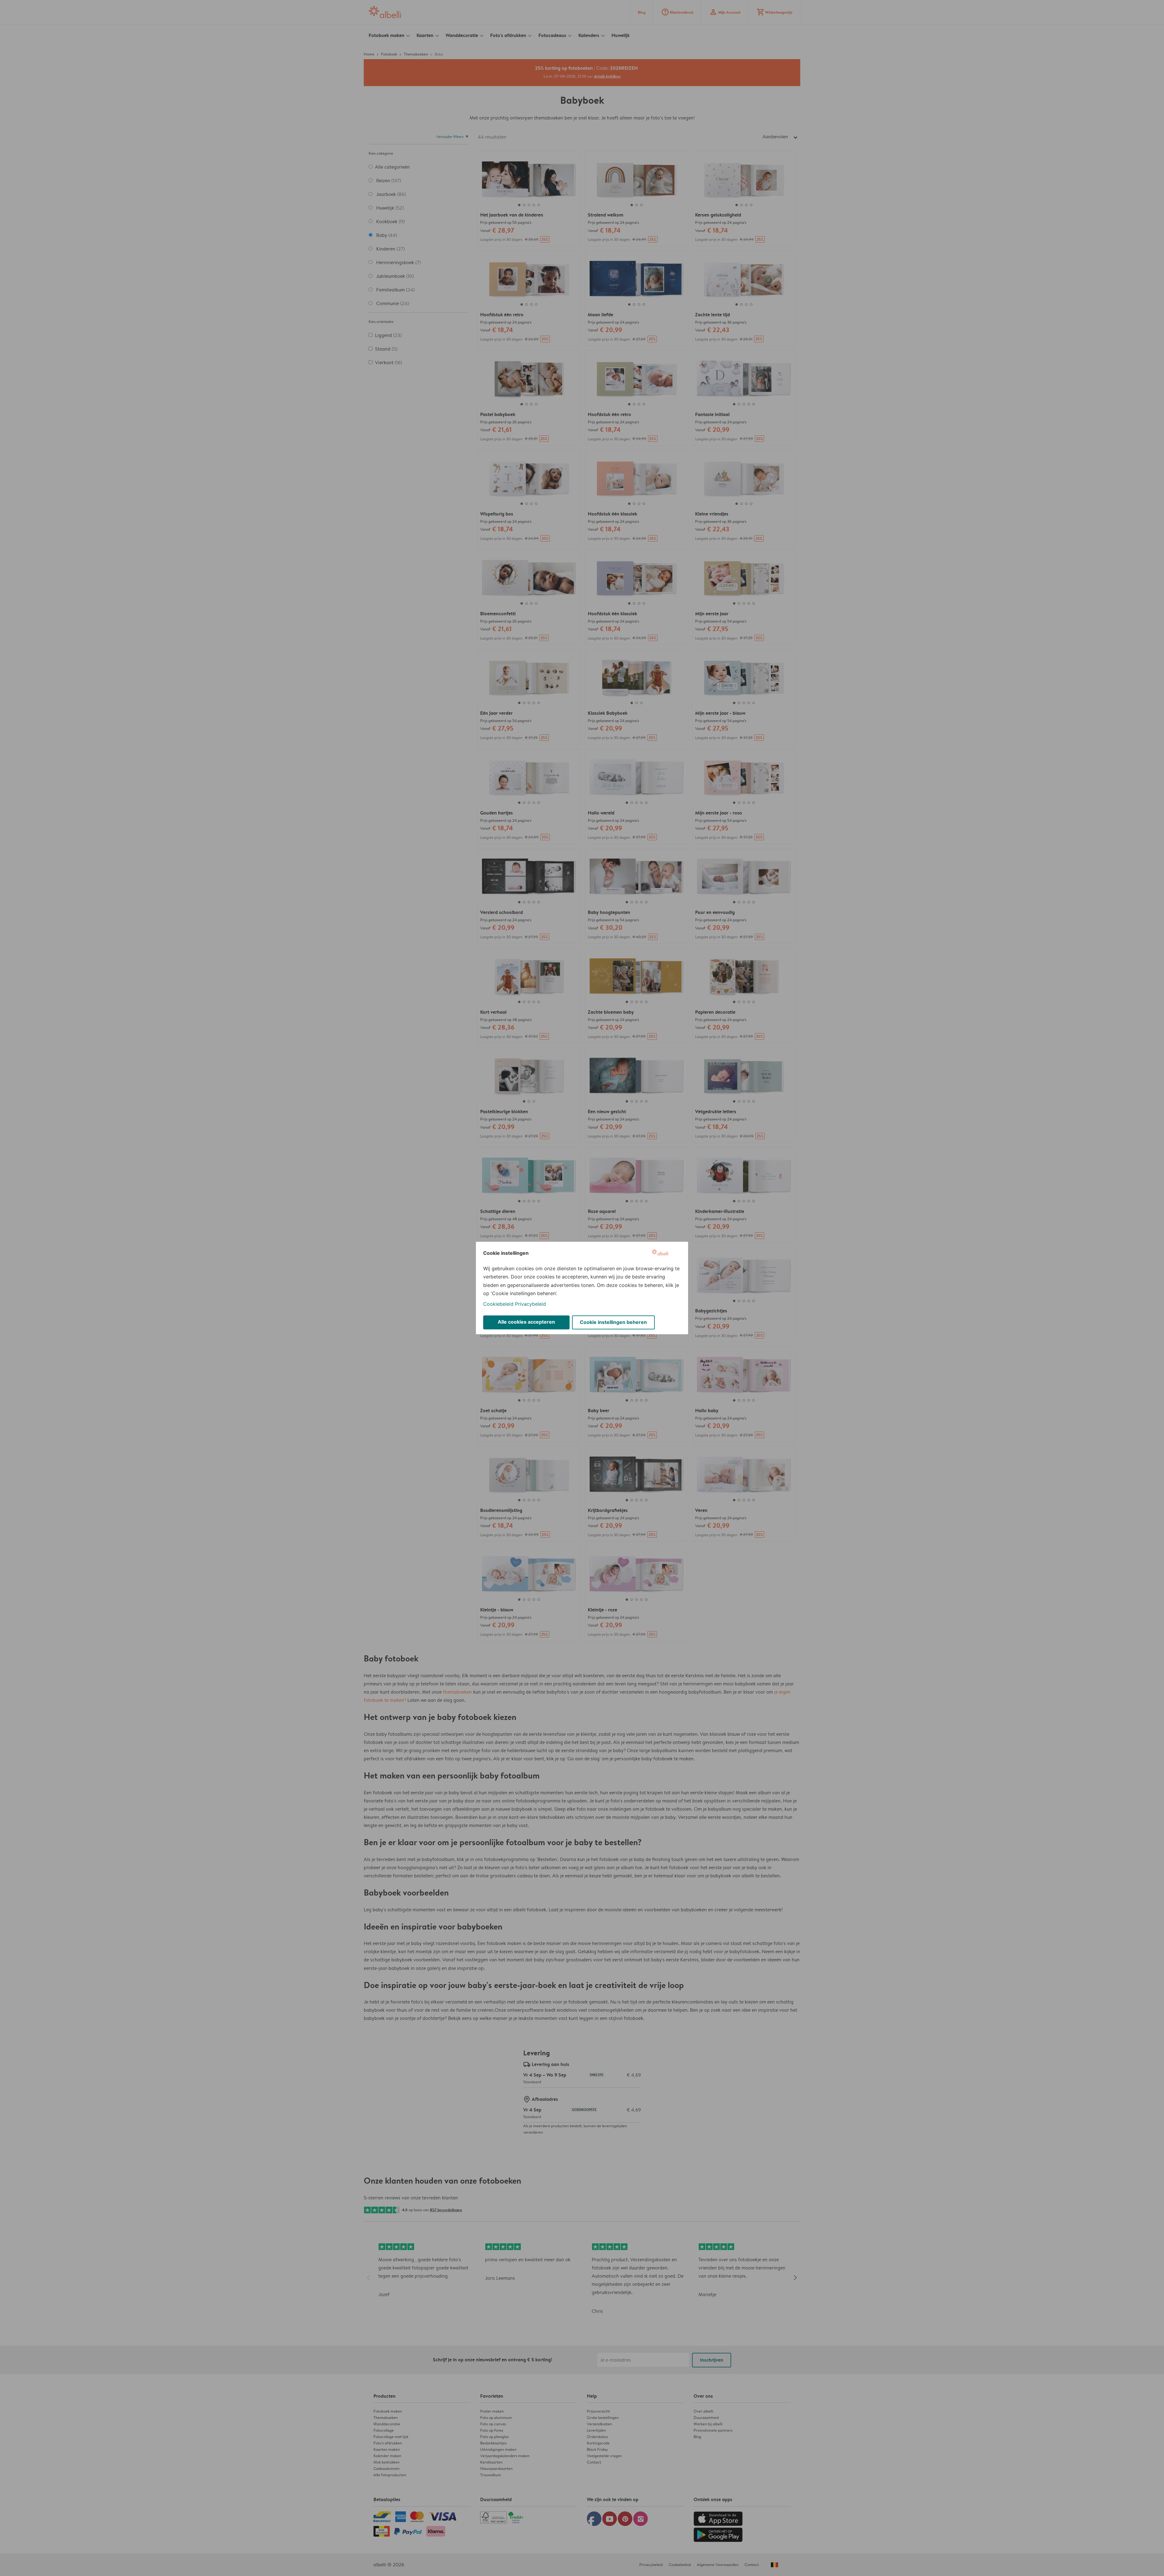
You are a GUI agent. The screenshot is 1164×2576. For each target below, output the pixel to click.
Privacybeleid (530, 1304)
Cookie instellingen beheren (613, 1322)
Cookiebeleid (498, 1304)
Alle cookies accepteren (526, 1322)
